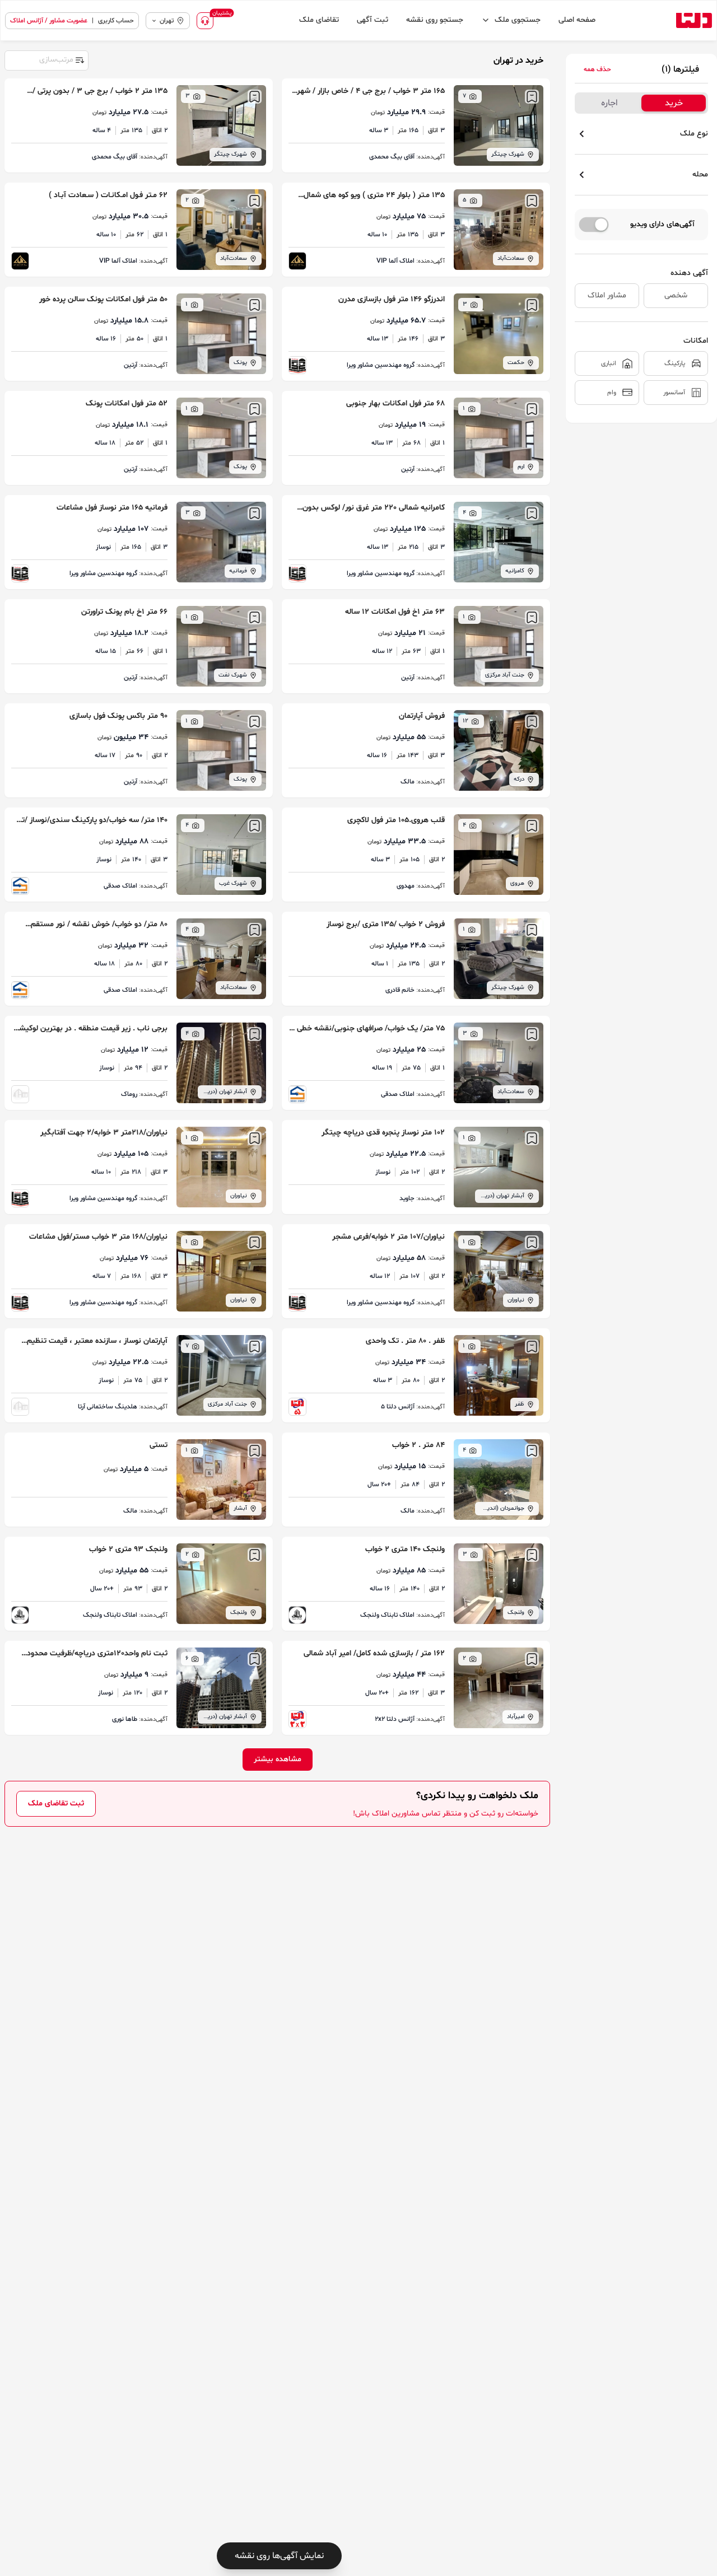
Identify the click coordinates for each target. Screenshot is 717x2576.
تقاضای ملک (319, 20)
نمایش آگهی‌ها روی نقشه (279, 2556)
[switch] (594, 225)
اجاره (609, 103)
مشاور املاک (607, 295)
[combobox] (46, 59)
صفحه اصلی (577, 20)
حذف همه (597, 69)
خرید (674, 103)
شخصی (676, 295)
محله (700, 174)
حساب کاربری (116, 21)
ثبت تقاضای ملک (56, 1803)
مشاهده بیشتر (278, 1759)
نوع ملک (694, 134)
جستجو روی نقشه (435, 20)
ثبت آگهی (373, 20)
